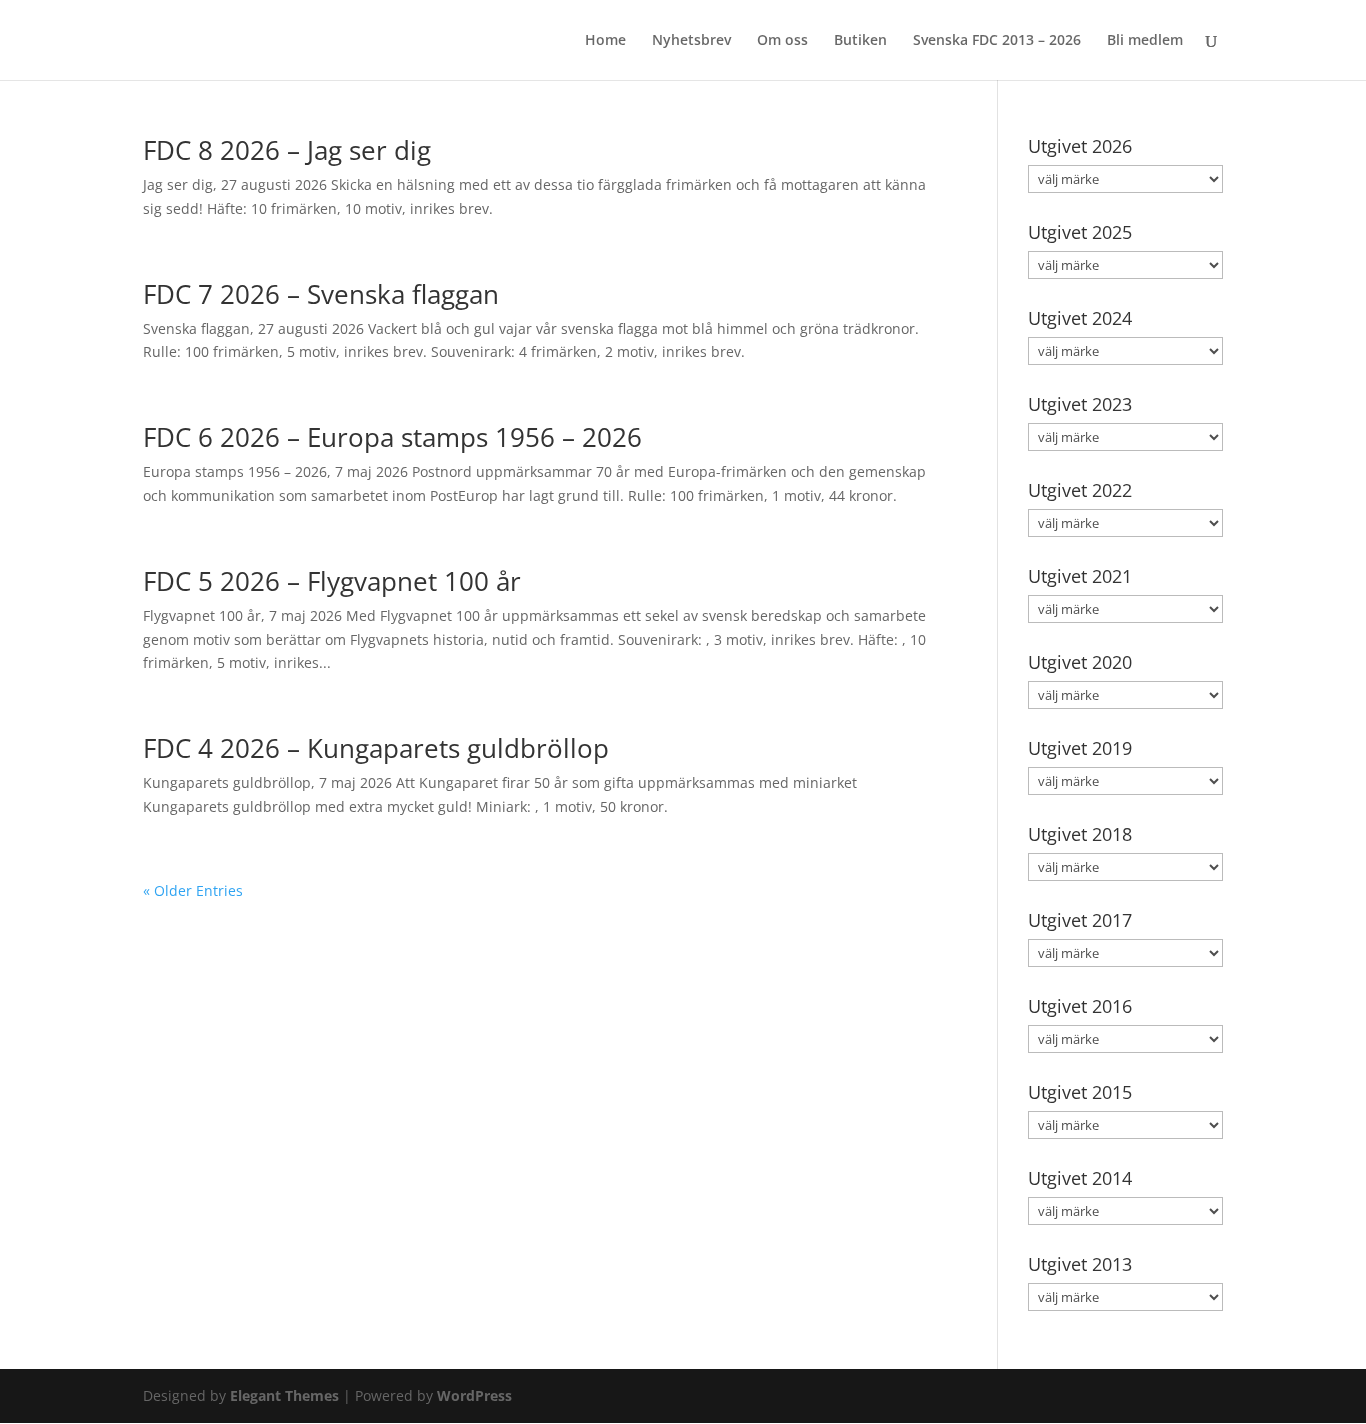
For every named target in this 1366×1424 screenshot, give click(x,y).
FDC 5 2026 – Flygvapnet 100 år (332, 581)
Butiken (860, 41)
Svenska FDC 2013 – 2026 (997, 41)
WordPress (474, 1395)
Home (605, 41)
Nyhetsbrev (691, 41)
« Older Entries (193, 890)
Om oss (782, 41)
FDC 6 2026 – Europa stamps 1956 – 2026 (392, 437)
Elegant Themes (284, 1395)
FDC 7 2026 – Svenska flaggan (321, 294)
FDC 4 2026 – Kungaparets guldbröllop (376, 748)
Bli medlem (1145, 41)
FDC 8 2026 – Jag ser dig (287, 150)
